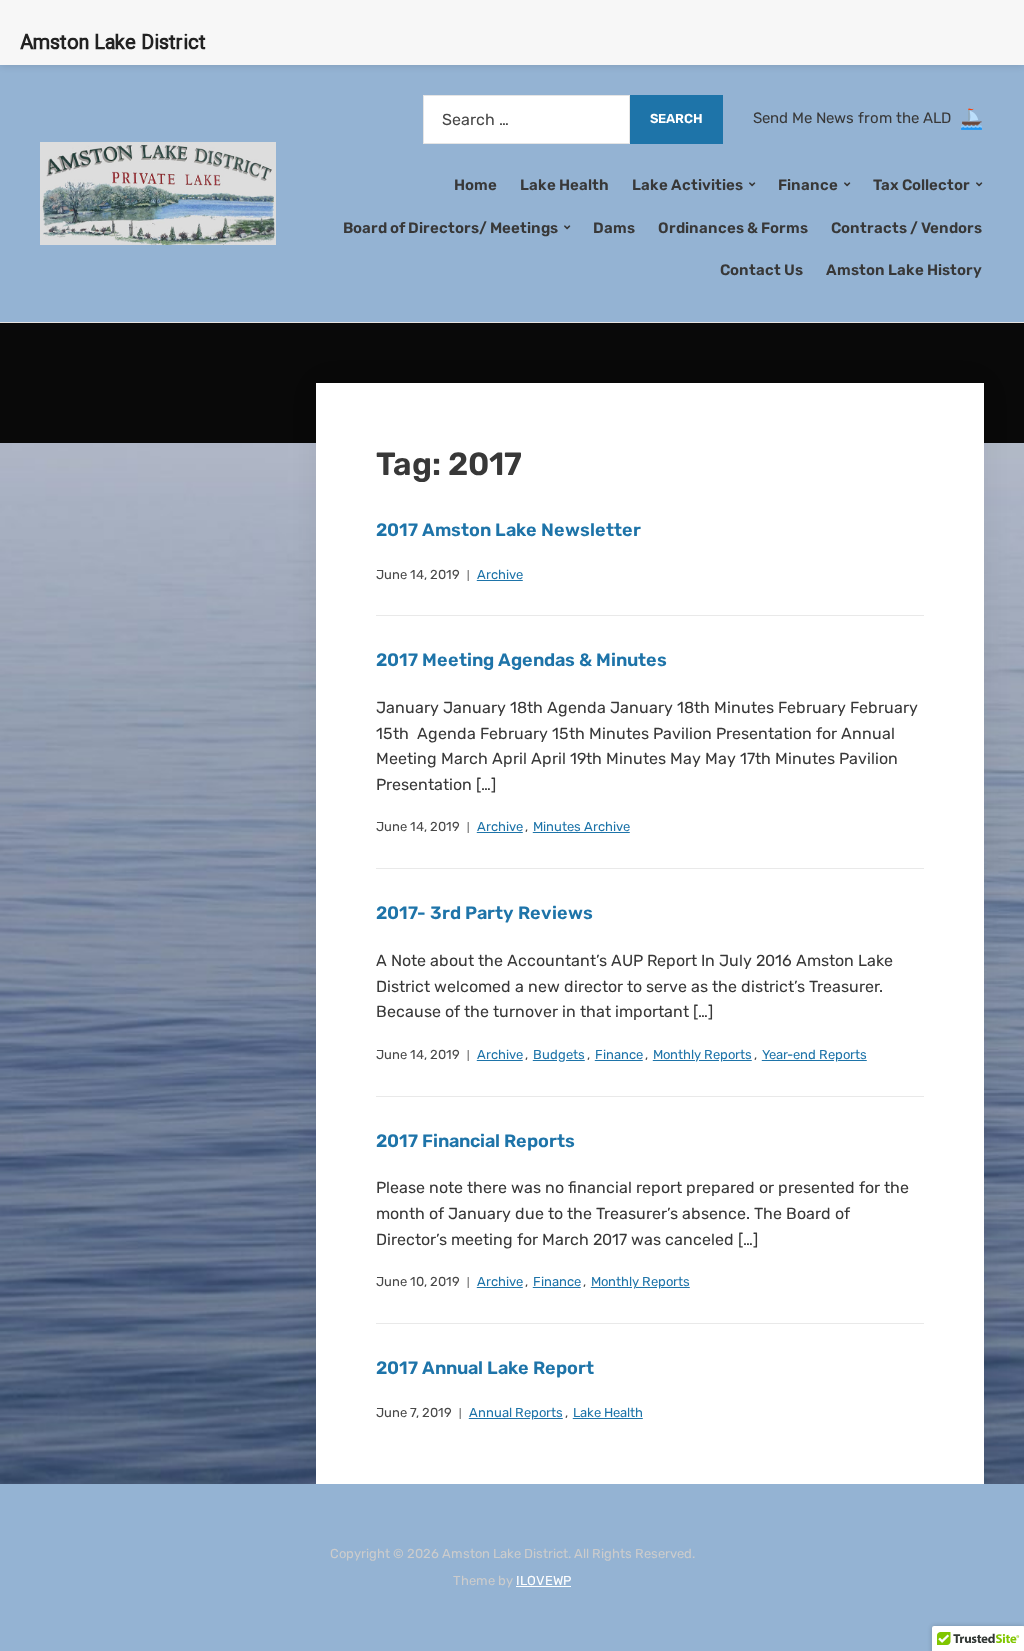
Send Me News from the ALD (856, 118)
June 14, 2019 (418, 574)
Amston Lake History (904, 270)
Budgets (559, 1054)
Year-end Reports (814, 1054)
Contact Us (761, 270)
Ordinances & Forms (733, 228)
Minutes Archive (581, 826)
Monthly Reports (702, 1054)
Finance (619, 1054)
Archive (500, 574)
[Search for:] (526, 119)
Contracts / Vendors (906, 228)
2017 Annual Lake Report (485, 1368)
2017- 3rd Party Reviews (484, 913)
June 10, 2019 (418, 1281)
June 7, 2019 (414, 1412)
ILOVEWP (543, 1580)
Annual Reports (516, 1412)
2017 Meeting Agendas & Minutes (521, 660)
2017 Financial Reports (475, 1141)
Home (475, 185)
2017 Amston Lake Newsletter (508, 530)
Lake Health (564, 185)
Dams (614, 228)
